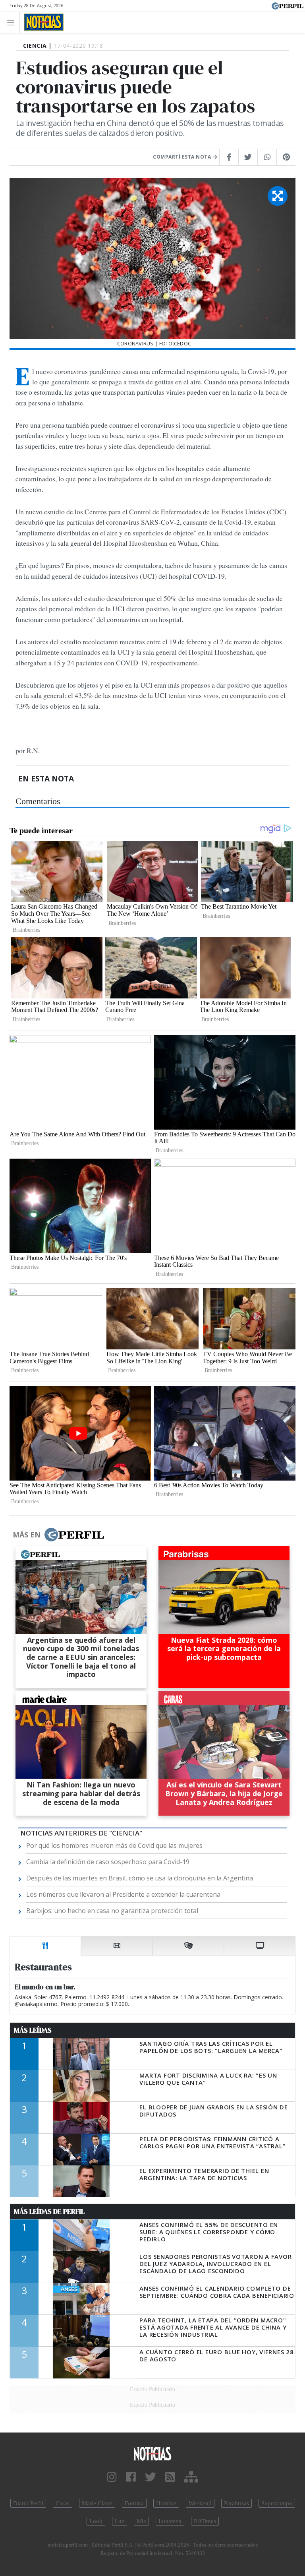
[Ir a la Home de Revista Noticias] (42, 22)
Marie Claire (97, 2503)
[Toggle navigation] (13, 22)
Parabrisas (236, 2503)
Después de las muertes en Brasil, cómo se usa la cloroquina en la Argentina (140, 1878)
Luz (120, 2521)
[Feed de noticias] (170, 2477)
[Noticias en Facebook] (131, 2477)
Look (96, 2521)
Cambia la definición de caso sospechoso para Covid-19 (108, 1862)
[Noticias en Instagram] (112, 2477)
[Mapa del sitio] (191, 2477)
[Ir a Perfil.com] (288, 5)
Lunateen (170, 2521)
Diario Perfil (28, 2503)
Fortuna (134, 2503)
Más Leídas (33, 2030)
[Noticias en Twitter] (151, 2477)
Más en (27, 1535)
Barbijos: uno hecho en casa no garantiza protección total (112, 1911)
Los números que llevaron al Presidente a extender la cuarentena (123, 1894)
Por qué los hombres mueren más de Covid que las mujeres (114, 1845)
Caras (63, 2503)
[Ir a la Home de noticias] (152, 2453)
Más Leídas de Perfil (49, 2212)
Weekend (200, 2503)
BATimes (205, 2521)
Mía (141, 2521)
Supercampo (277, 2503)
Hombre (166, 2503)
